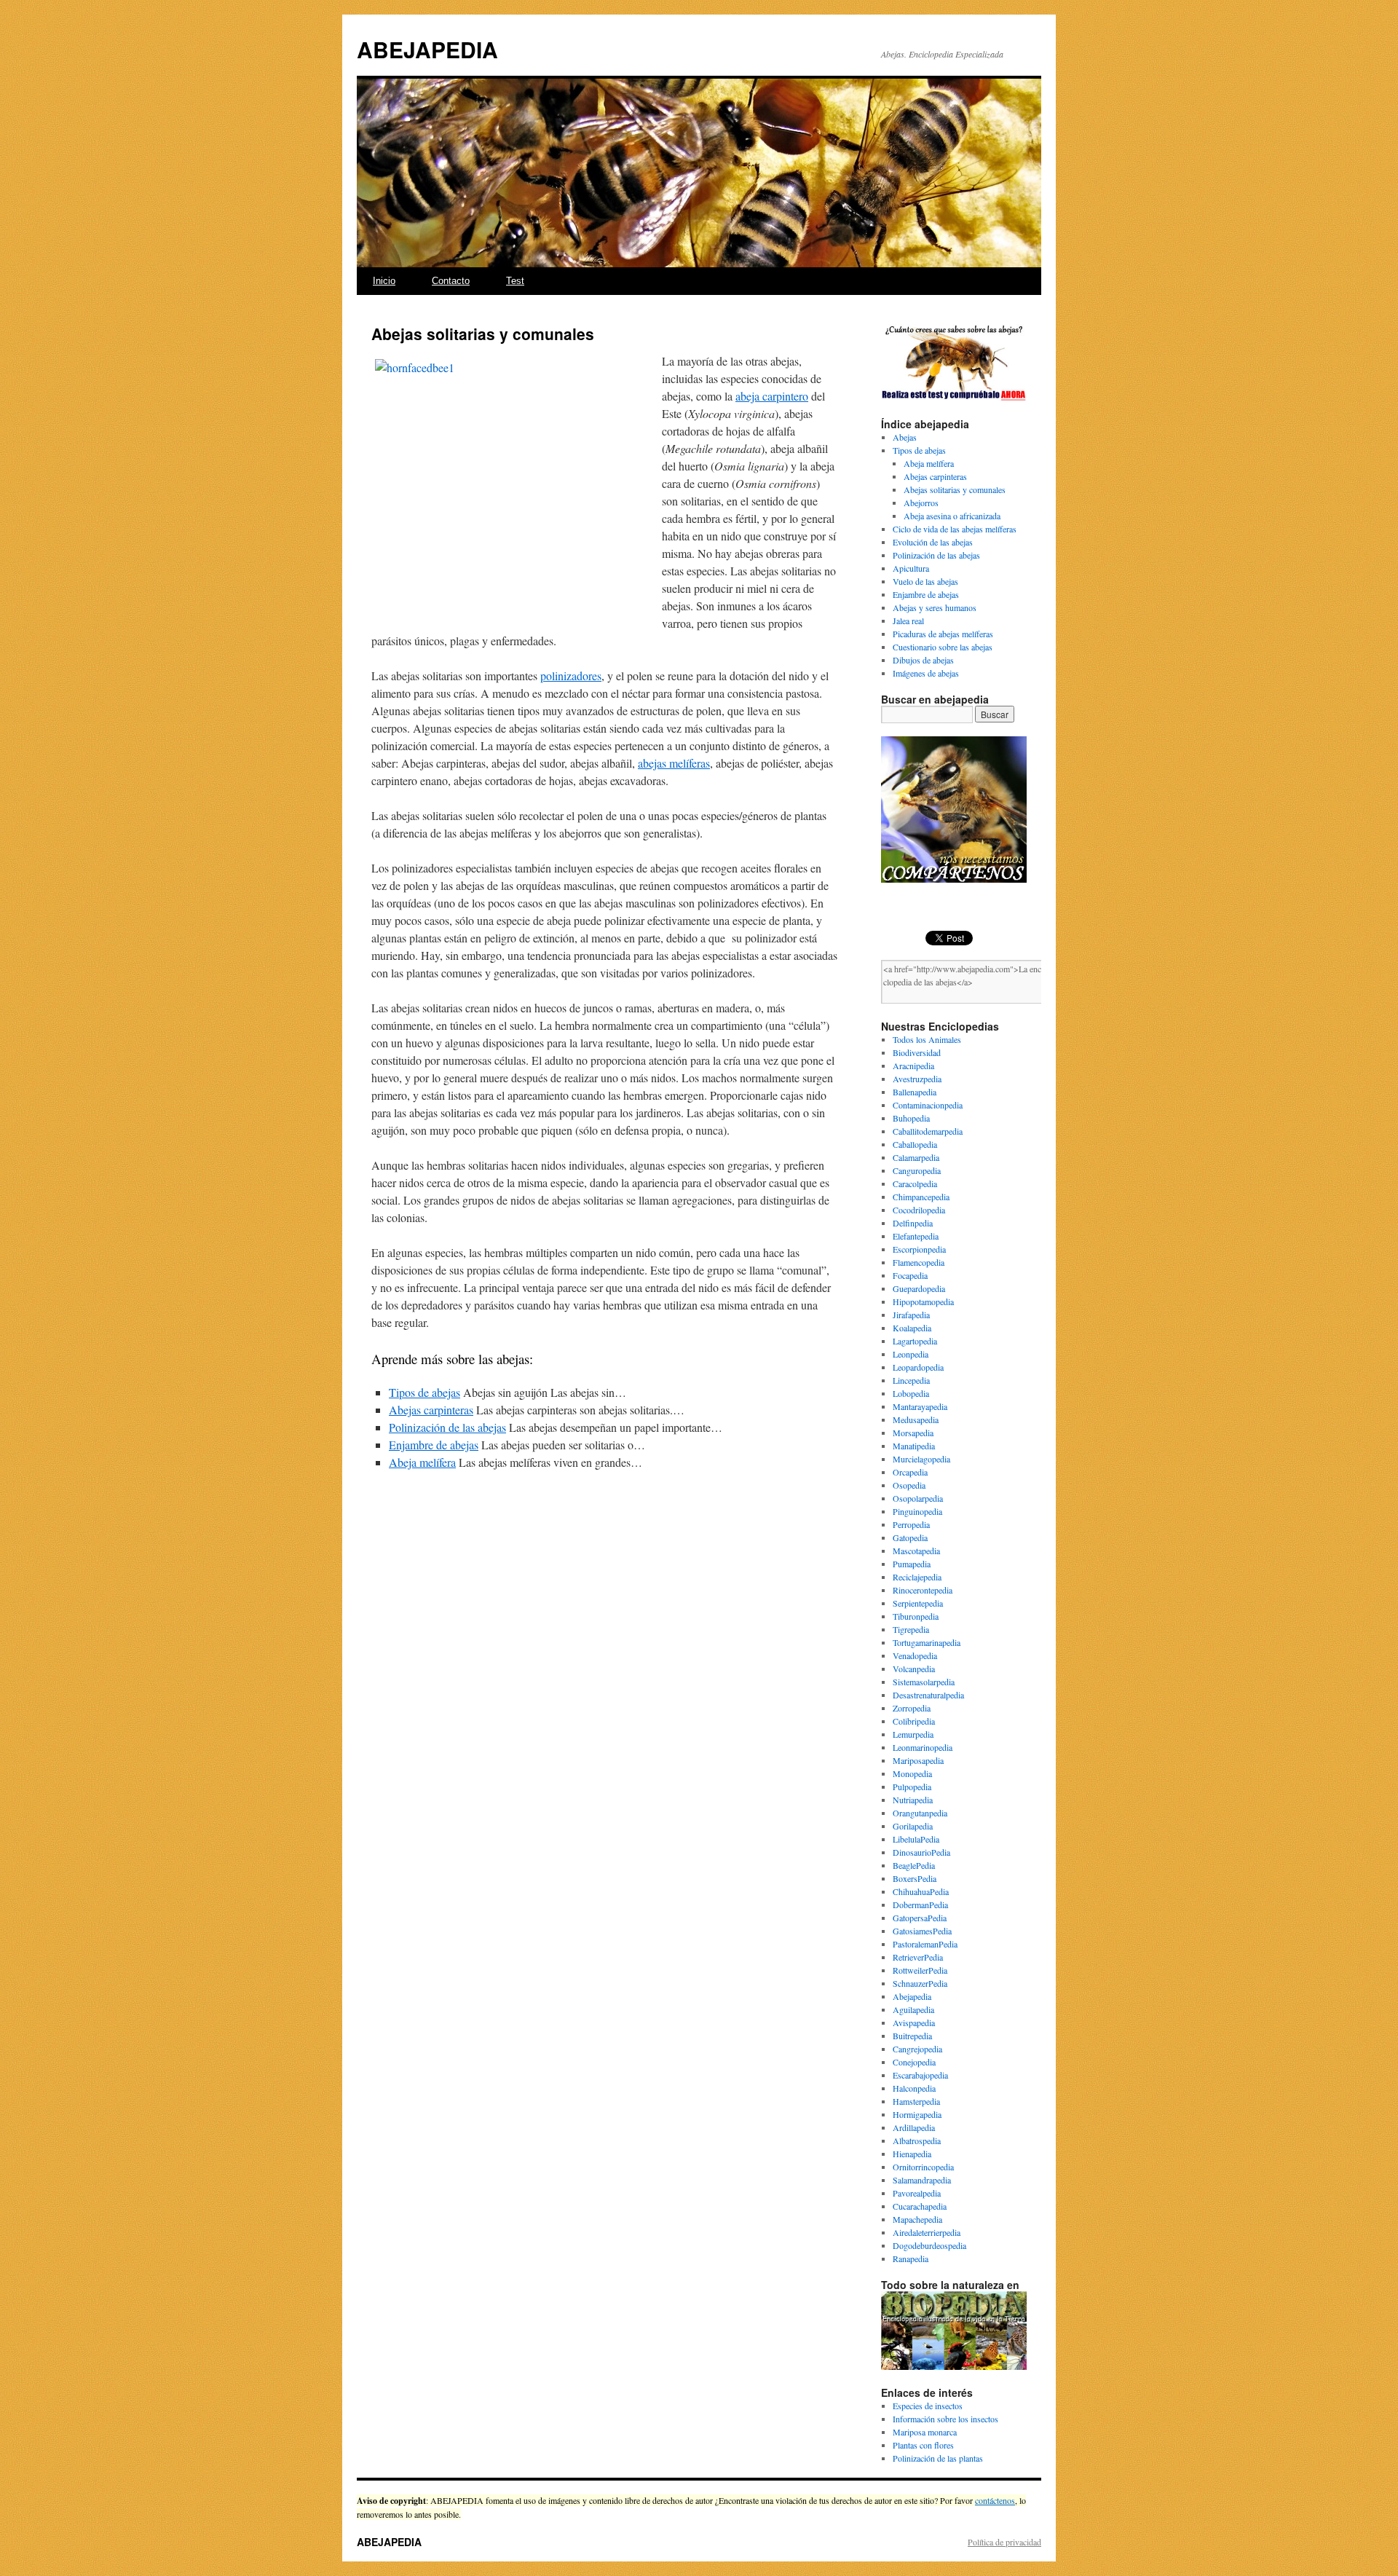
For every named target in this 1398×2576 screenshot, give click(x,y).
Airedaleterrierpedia (927, 2232)
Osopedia (909, 1485)
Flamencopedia (919, 1262)
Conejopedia (914, 2062)
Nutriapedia (913, 1800)
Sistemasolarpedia (924, 1682)
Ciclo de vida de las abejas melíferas (955, 529)
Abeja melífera (929, 463)
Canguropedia (917, 1170)
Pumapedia (912, 1564)
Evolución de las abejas (933, 542)
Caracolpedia (915, 1183)
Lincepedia (911, 1380)
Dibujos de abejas (923, 660)
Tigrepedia (911, 1629)
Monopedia (912, 1773)
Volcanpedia (914, 1669)
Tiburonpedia (916, 1616)
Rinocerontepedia (923, 1590)
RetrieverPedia (918, 1957)
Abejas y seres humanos (935, 607)
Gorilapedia (913, 1826)
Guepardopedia (919, 1288)
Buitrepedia (912, 2036)
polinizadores (571, 675)
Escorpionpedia (919, 1249)
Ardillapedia (914, 2127)
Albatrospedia (917, 2140)
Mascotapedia (916, 1551)
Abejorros (921, 503)
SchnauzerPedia (920, 1983)
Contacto (451, 281)
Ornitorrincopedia (923, 2167)
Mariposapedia (918, 1760)
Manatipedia (914, 1446)
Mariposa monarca (925, 2432)
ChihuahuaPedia (921, 1891)
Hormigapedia (917, 2114)
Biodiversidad (917, 1052)
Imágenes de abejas (926, 673)
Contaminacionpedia (928, 1105)
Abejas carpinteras (935, 476)
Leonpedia (911, 1354)
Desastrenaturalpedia (928, 1695)
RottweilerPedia (920, 1970)
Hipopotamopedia (923, 1301)
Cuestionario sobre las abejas (943, 647)
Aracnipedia (913, 1066)
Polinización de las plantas (938, 2458)
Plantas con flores (923, 2445)
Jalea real (908, 621)
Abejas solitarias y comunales (955, 489)
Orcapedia (910, 1472)
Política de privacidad (1004, 2542)
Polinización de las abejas (936, 555)
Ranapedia (911, 2258)
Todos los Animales (927, 1039)
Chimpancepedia (921, 1197)
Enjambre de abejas (926, 594)
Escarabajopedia (920, 2075)
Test (515, 281)
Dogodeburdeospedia (929, 2245)
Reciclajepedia (917, 1577)
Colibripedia (914, 1721)
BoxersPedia (915, 1878)
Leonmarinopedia (923, 1747)
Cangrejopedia (917, 2049)
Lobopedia (911, 1393)
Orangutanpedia (920, 1813)
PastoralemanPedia (925, 1944)
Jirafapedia (911, 1315)
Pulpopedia (912, 1787)
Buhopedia (911, 1118)
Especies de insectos (928, 2406)
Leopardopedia (918, 1367)
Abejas (905, 437)
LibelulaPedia (916, 1839)
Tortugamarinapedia (927, 1642)
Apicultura (911, 568)
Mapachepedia (917, 2219)
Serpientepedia (918, 1603)
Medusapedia (916, 1419)
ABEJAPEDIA (427, 49)
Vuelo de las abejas (925, 581)
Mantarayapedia (920, 1406)
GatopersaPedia (920, 1918)
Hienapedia (912, 2154)
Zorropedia (912, 1708)
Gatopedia (910, 1537)
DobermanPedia (920, 1905)
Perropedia (911, 1524)
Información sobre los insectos (945, 2419)
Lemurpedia (913, 1734)
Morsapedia (913, 1433)
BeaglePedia (914, 1865)
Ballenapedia (915, 1092)
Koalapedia (912, 1328)
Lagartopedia (915, 1341)
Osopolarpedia (918, 1498)
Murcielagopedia (921, 1459)
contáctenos (995, 2500)
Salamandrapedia (922, 2180)
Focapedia (910, 1275)
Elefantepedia (916, 1236)
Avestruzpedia (917, 1079)
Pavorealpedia (917, 2193)
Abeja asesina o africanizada (952, 516)
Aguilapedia (913, 2009)
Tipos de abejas (919, 450)
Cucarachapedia (920, 2206)
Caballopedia (915, 1144)
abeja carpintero (772, 396)
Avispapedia (914, 2022)
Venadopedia (915, 1655)
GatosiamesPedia (922, 1931)
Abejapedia (912, 1996)
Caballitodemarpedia (928, 1131)
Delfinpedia (913, 1223)
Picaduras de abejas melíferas (943, 634)
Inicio (384, 281)
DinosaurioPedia (921, 1852)
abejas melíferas (674, 763)
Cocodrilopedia (919, 1210)
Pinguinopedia (917, 1511)
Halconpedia (914, 2088)
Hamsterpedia (916, 2101)
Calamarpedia (916, 1157)
